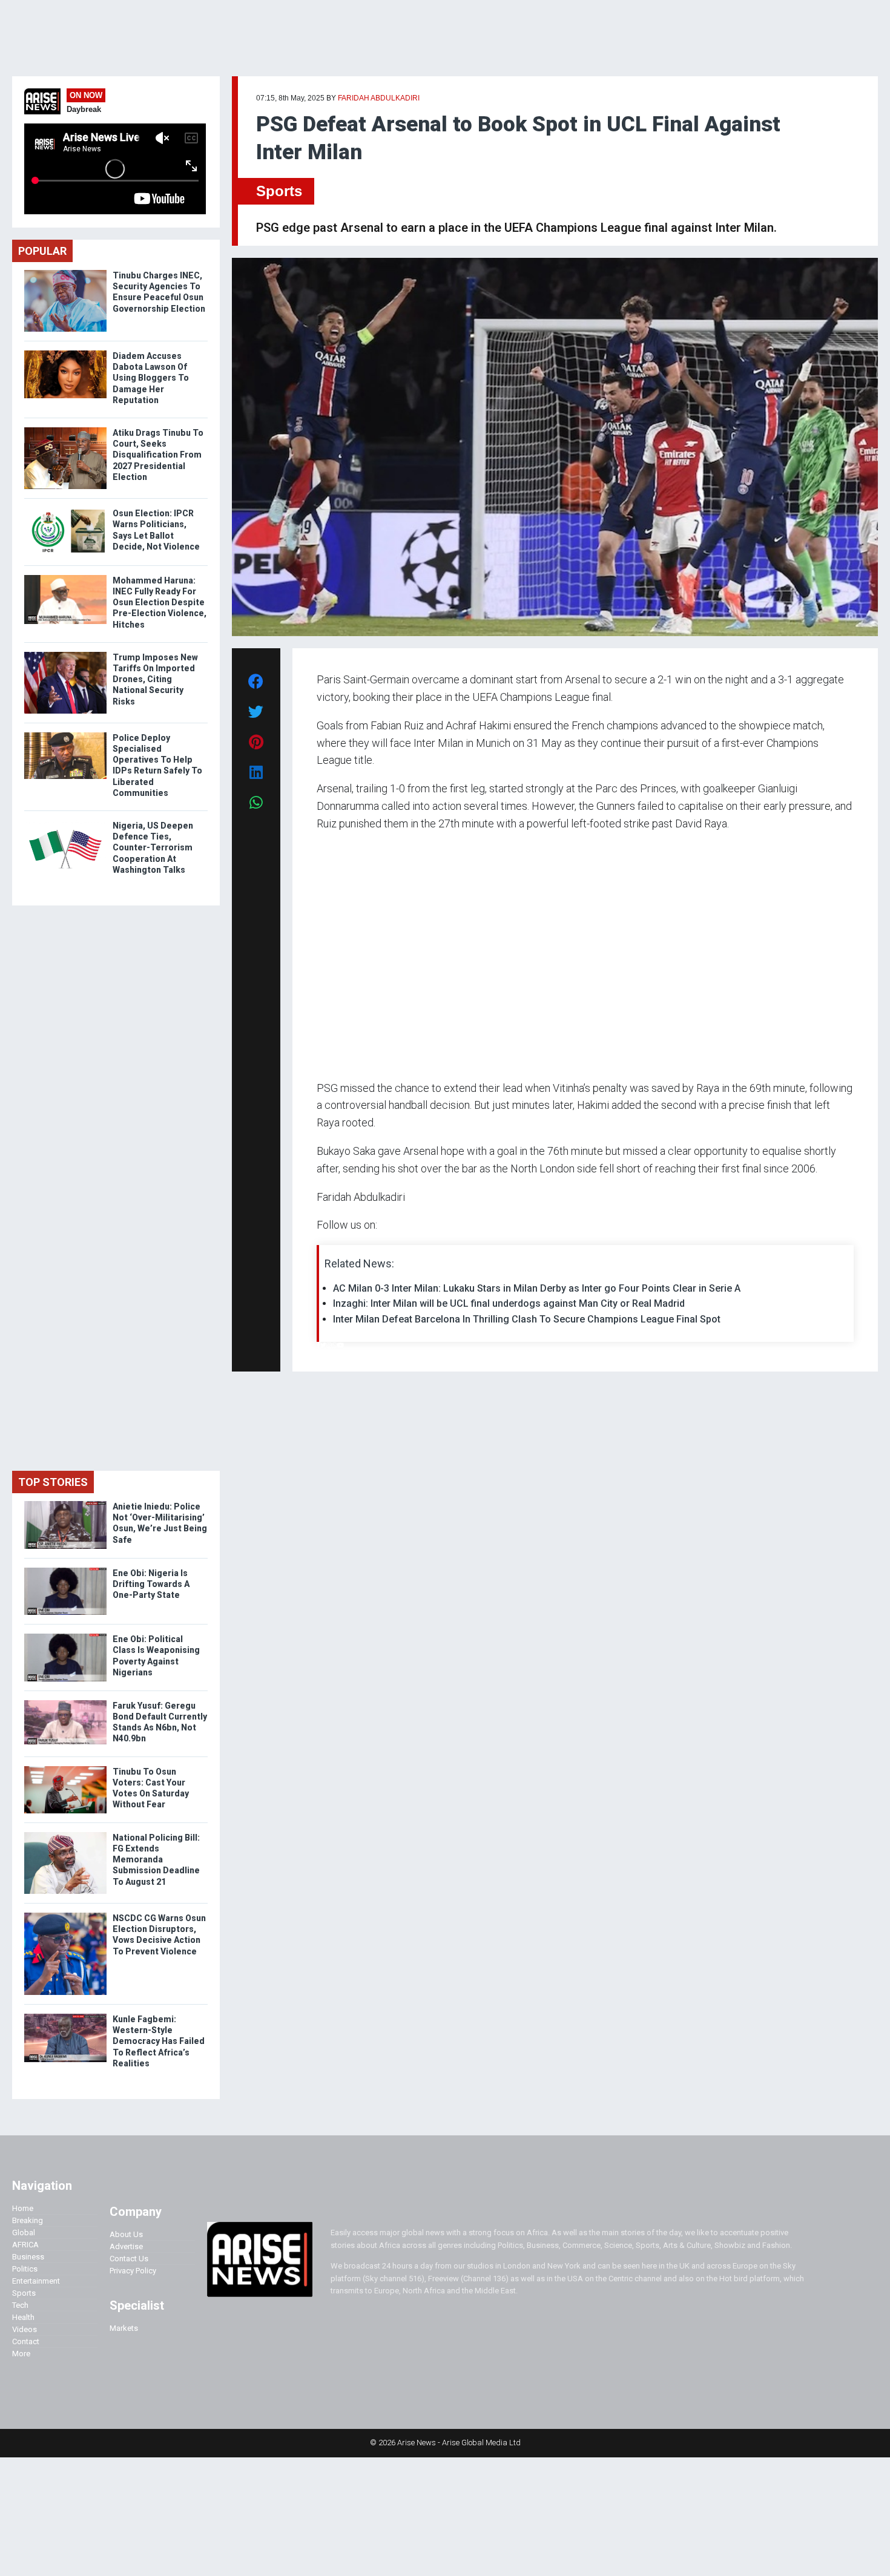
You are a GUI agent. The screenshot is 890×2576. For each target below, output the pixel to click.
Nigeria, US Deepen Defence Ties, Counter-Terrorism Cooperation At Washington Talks (153, 848)
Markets (124, 2328)
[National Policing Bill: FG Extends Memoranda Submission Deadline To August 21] (65, 1835)
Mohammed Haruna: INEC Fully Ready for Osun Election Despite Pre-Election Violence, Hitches (160, 603)
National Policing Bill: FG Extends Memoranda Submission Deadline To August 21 (156, 1860)
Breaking (28, 2220)
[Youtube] (341, 1345)
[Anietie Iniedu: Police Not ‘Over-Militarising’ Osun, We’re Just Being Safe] (65, 1504)
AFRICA (25, 2245)
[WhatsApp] (335, 1345)
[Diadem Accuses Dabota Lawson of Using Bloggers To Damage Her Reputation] (65, 353)
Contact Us (129, 2259)
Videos (25, 2329)
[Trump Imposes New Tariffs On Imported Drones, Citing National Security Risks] (65, 655)
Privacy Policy (133, 2271)
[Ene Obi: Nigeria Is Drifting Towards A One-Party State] (65, 1570)
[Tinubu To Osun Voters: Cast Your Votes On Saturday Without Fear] (65, 1769)
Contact (26, 2341)
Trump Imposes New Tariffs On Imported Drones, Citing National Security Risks (155, 679)
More (21, 2354)
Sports (279, 191)
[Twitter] (323, 1345)
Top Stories (53, 1482)
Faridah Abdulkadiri (379, 98)
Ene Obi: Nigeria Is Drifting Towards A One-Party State (151, 1584)
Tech (20, 2305)
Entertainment (36, 2281)
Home (23, 2208)
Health (23, 2317)
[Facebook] (318, 1345)
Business (28, 2257)
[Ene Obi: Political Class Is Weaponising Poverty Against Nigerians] (65, 1636)
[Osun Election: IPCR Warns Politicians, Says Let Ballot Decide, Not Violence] (65, 511)
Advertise (126, 2246)
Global (24, 2233)
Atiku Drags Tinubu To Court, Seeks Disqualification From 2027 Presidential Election (158, 455)
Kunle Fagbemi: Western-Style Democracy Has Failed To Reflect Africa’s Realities (159, 2041)
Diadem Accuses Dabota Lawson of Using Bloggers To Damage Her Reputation (151, 378)
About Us (126, 2234)
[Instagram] (329, 1345)
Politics (25, 2269)
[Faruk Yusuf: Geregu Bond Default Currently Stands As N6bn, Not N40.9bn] (65, 1703)
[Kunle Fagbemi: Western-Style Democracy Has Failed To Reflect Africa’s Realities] (65, 2016)
